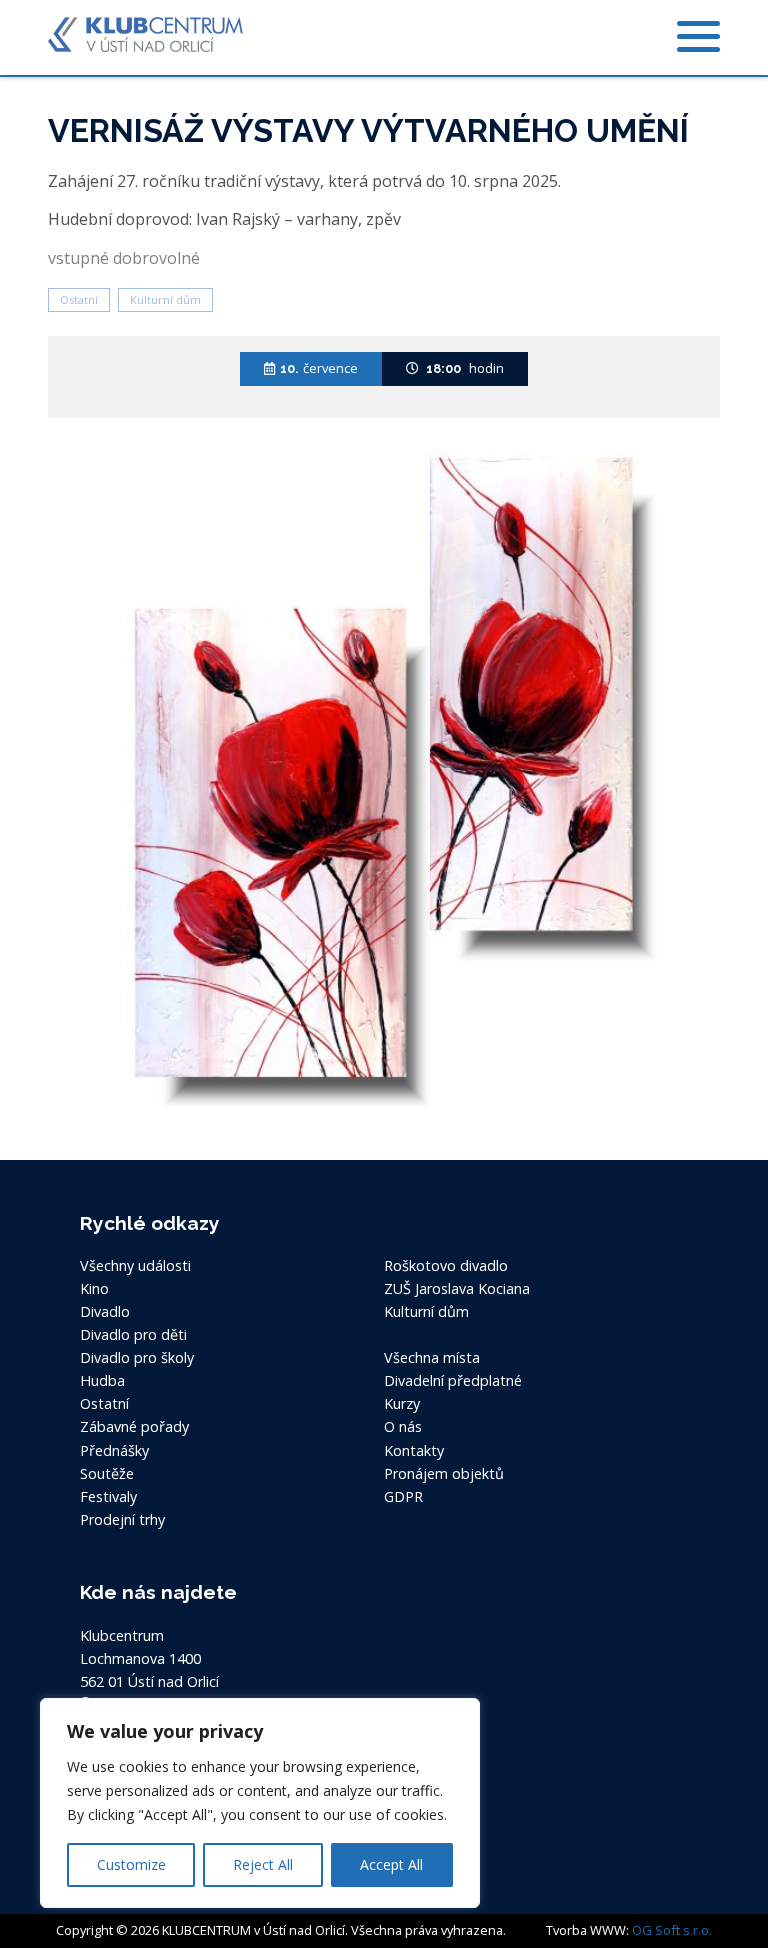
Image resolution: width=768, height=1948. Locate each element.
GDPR (403, 1496)
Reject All (263, 1864)
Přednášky (114, 1450)
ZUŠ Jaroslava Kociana (457, 1288)
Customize (131, 1864)
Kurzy (402, 1403)
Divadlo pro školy (137, 1357)
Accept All (391, 1864)
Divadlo (105, 1311)
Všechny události (135, 1265)
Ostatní (79, 299)
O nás (403, 1426)
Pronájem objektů (444, 1473)
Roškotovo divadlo (446, 1265)
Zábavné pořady (134, 1426)
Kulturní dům (165, 299)
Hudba (102, 1380)
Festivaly (108, 1496)
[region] (260, 1803)
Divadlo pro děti (133, 1334)
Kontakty (414, 1450)
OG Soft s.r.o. (672, 1930)
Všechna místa (432, 1357)
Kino (94, 1288)
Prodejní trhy (122, 1519)
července (319, 368)
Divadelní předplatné (453, 1380)
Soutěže (107, 1473)
